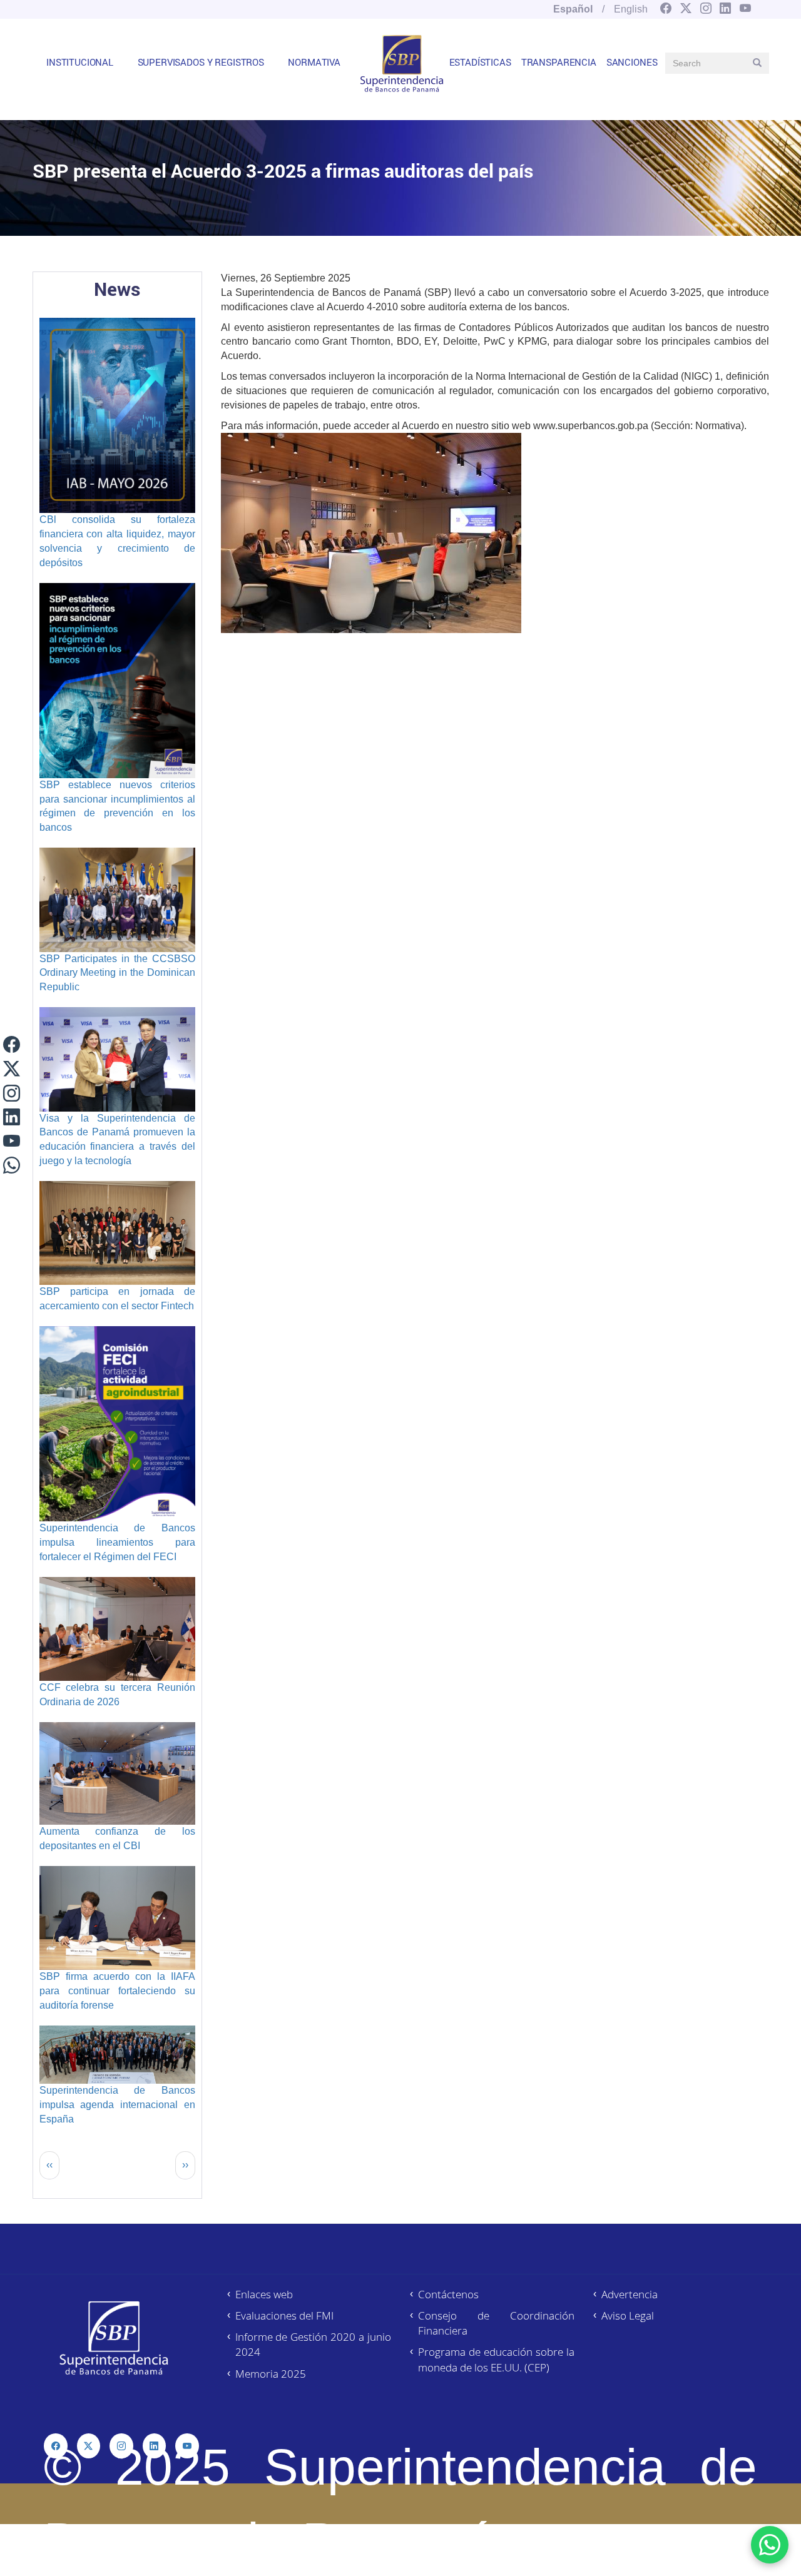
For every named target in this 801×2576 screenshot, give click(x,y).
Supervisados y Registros (201, 62)
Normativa (314, 62)
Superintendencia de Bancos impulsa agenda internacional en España (118, 2105)
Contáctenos (448, 2294)
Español (573, 9)
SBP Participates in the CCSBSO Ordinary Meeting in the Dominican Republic (118, 973)
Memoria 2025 (271, 2374)
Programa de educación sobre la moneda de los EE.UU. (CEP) (496, 2359)
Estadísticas (480, 62)
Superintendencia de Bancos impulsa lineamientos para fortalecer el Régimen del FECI (118, 1542)
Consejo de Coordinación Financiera (496, 2323)
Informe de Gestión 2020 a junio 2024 (314, 2344)
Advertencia (630, 2294)
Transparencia (559, 62)
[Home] (402, 63)
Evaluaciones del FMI (284, 2315)
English (631, 9)
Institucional (80, 62)
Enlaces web (264, 2294)
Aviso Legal (628, 2315)
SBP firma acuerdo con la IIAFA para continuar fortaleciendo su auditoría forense (118, 1991)
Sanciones (632, 62)
